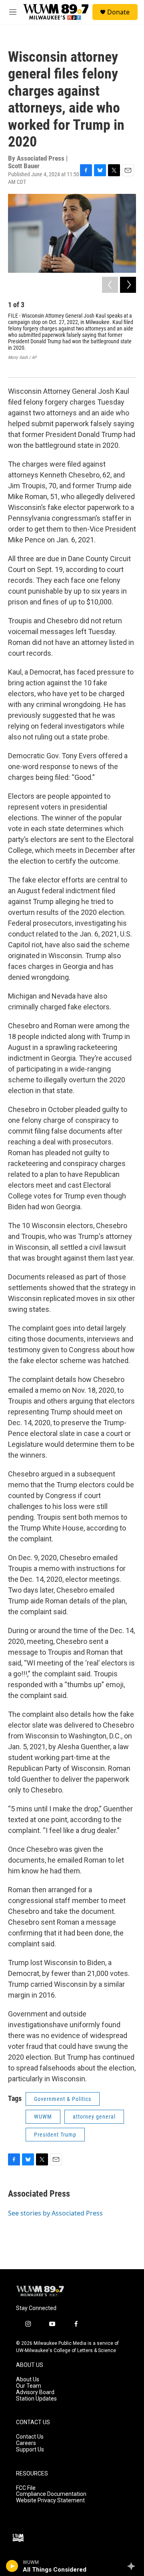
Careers (26, 2443)
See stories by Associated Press (55, 2213)
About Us (28, 2380)
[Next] (128, 285)
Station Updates (36, 2399)
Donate (118, 12)
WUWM (43, 2117)
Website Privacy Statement (50, 2500)
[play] (12, 2566)
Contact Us (30, 2437)
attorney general (94, 2117)
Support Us (30, 2450)
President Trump (55, 2135)
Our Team (29, 2386)
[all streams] (133, 2566)
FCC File (26, 2488)
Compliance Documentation (51, 2494)
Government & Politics (63, 2099)
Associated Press (39, 2194)
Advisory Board (35, 2392)
